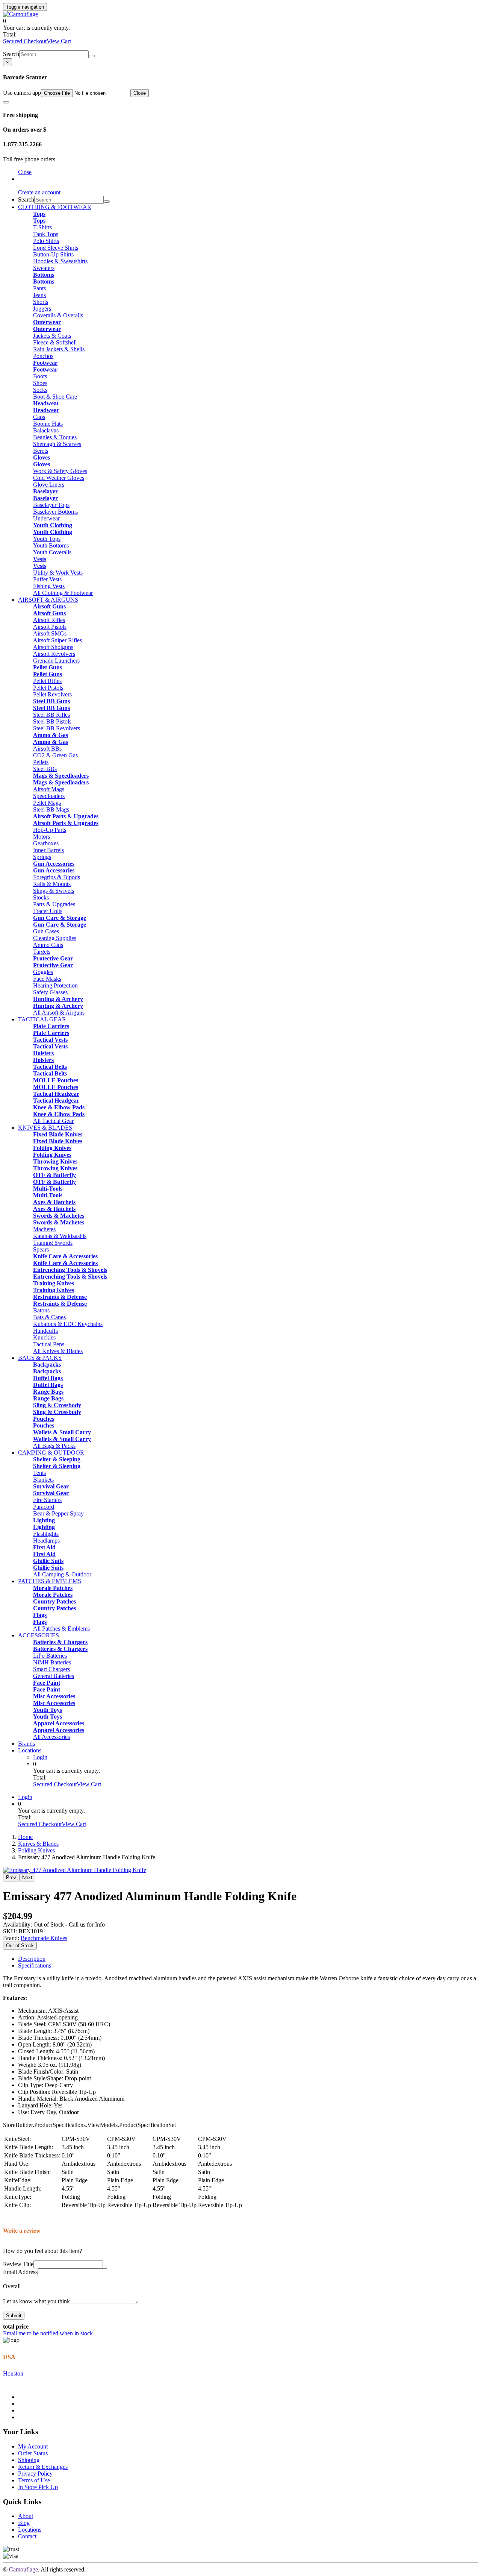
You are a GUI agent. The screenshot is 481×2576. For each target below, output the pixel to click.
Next (27, 1877)
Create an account (39, 192)
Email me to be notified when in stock (48, 2333)
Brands (26, 1744)
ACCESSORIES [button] (39, 1635)
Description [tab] (32, 1959)
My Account (33, 2446)
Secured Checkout (25, 41)
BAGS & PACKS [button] (40, 1358)
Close (140, 93)
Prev (11, 1877)
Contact (27, 2536)
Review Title (18, 2264)
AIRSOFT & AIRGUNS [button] (48, 600)
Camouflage (23, 2569)
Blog (24, 2523)
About (26, 2516)
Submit (14, 2316)
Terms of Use (34, 2480)
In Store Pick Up (38, 2487)
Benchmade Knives (44, 1938)
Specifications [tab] (35, 1965)
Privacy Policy (35, 2474)
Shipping (29, 2460)
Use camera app (22, 93)
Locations (30, 1750)
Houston (13, 2373)
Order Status (33, 2453)
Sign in (26, 179)
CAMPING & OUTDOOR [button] (51, 1453)
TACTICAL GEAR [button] (42, 1019)
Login (40, 1757)
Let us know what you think (36, 2301)
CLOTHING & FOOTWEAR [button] (55, 207)
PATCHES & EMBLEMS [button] (50, 1581)
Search (11, 54)
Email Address (20, 2272)
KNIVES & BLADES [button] (45, 1128)
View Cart (59, 41)
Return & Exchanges (43, 2467)
